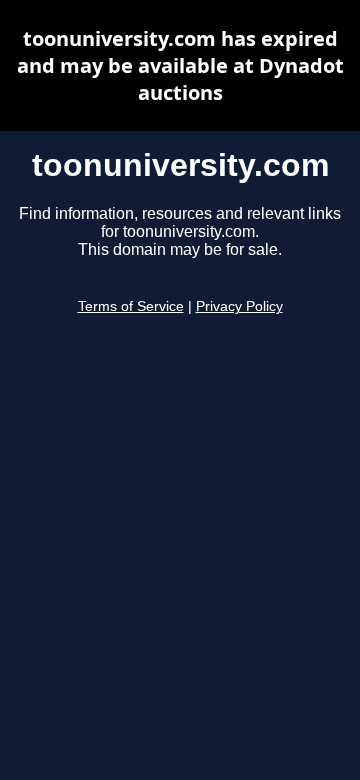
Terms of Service (131, 306)
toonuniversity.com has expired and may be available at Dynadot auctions (180, 65)
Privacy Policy (239, 306)
